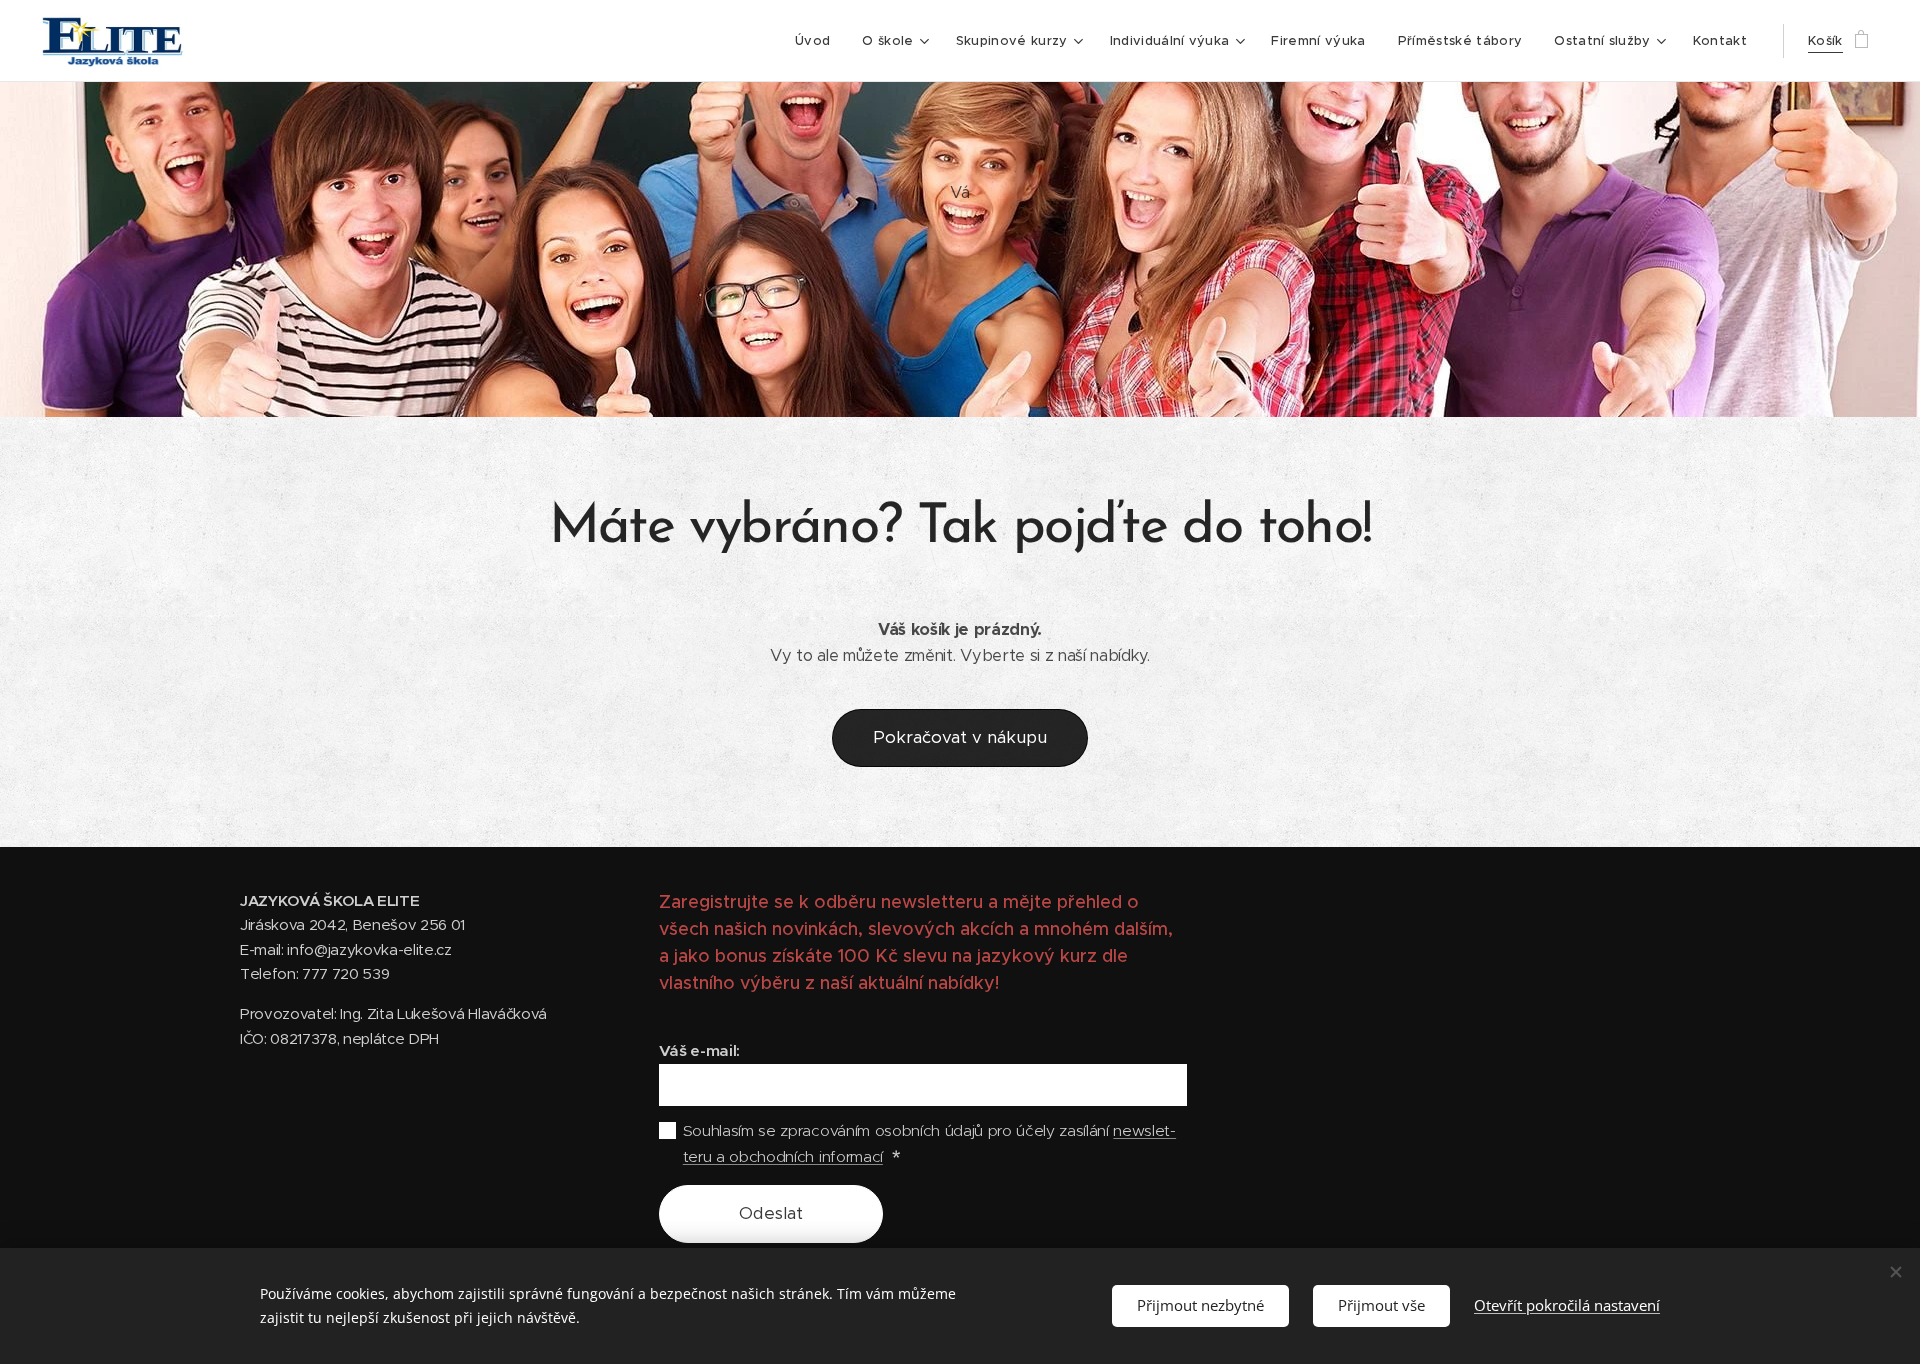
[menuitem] (818, 41)
